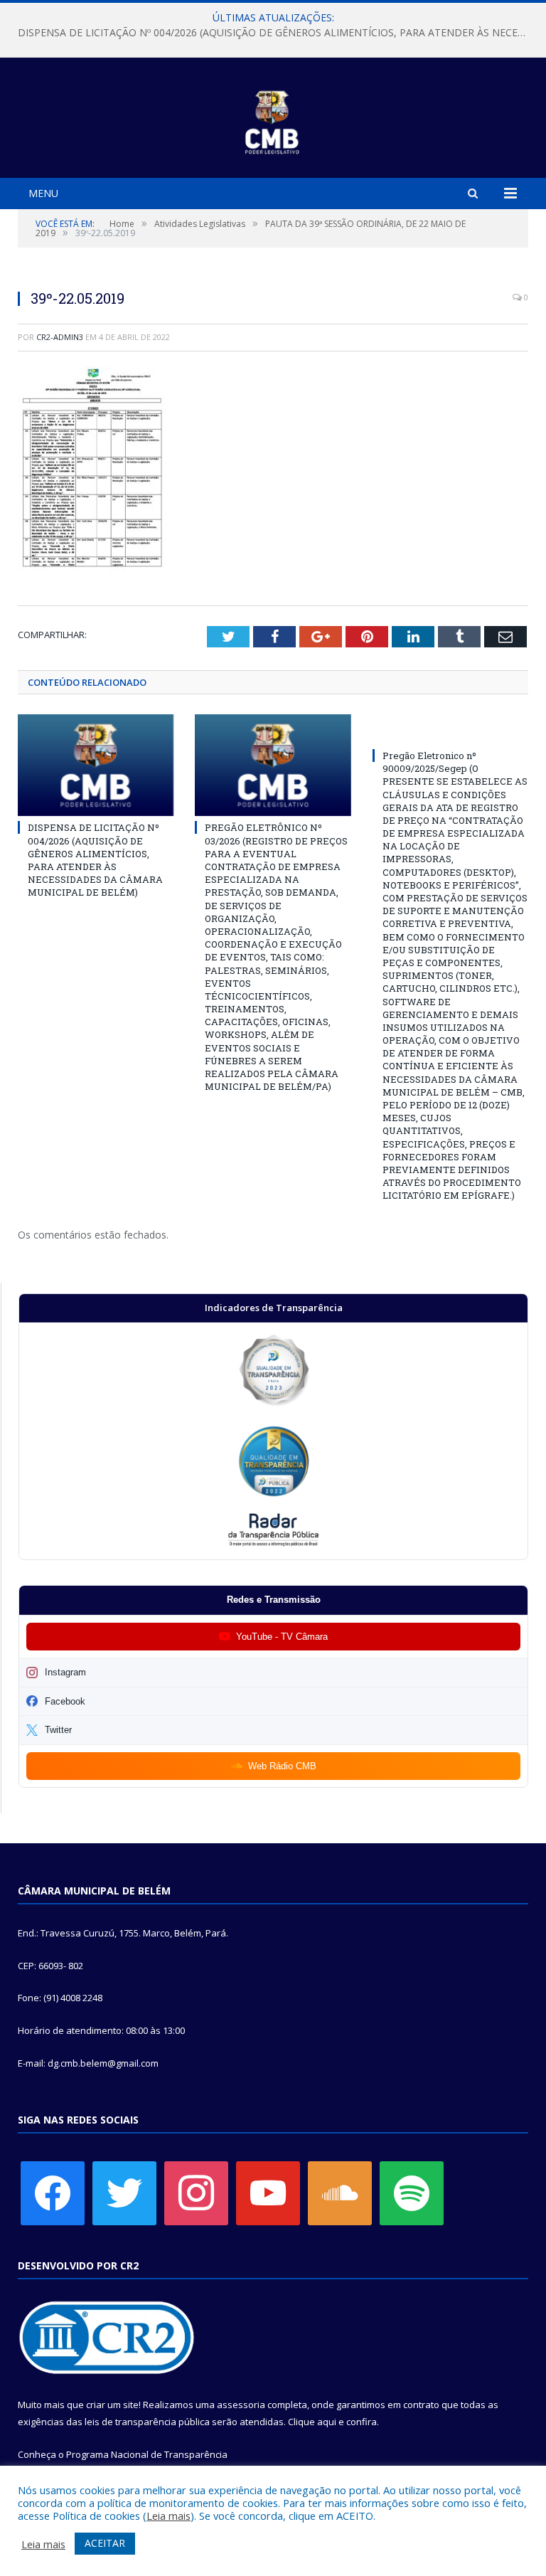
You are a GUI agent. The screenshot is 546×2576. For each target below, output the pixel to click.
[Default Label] (268, 2192)
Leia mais (168, 2516)
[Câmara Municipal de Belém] (273, 120)
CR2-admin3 (60, 337)
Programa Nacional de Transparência (147, 2454)
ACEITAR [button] (105, 2543)
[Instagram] (196, 2192)
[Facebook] (53, 2192)
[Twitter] (124, 2192)
